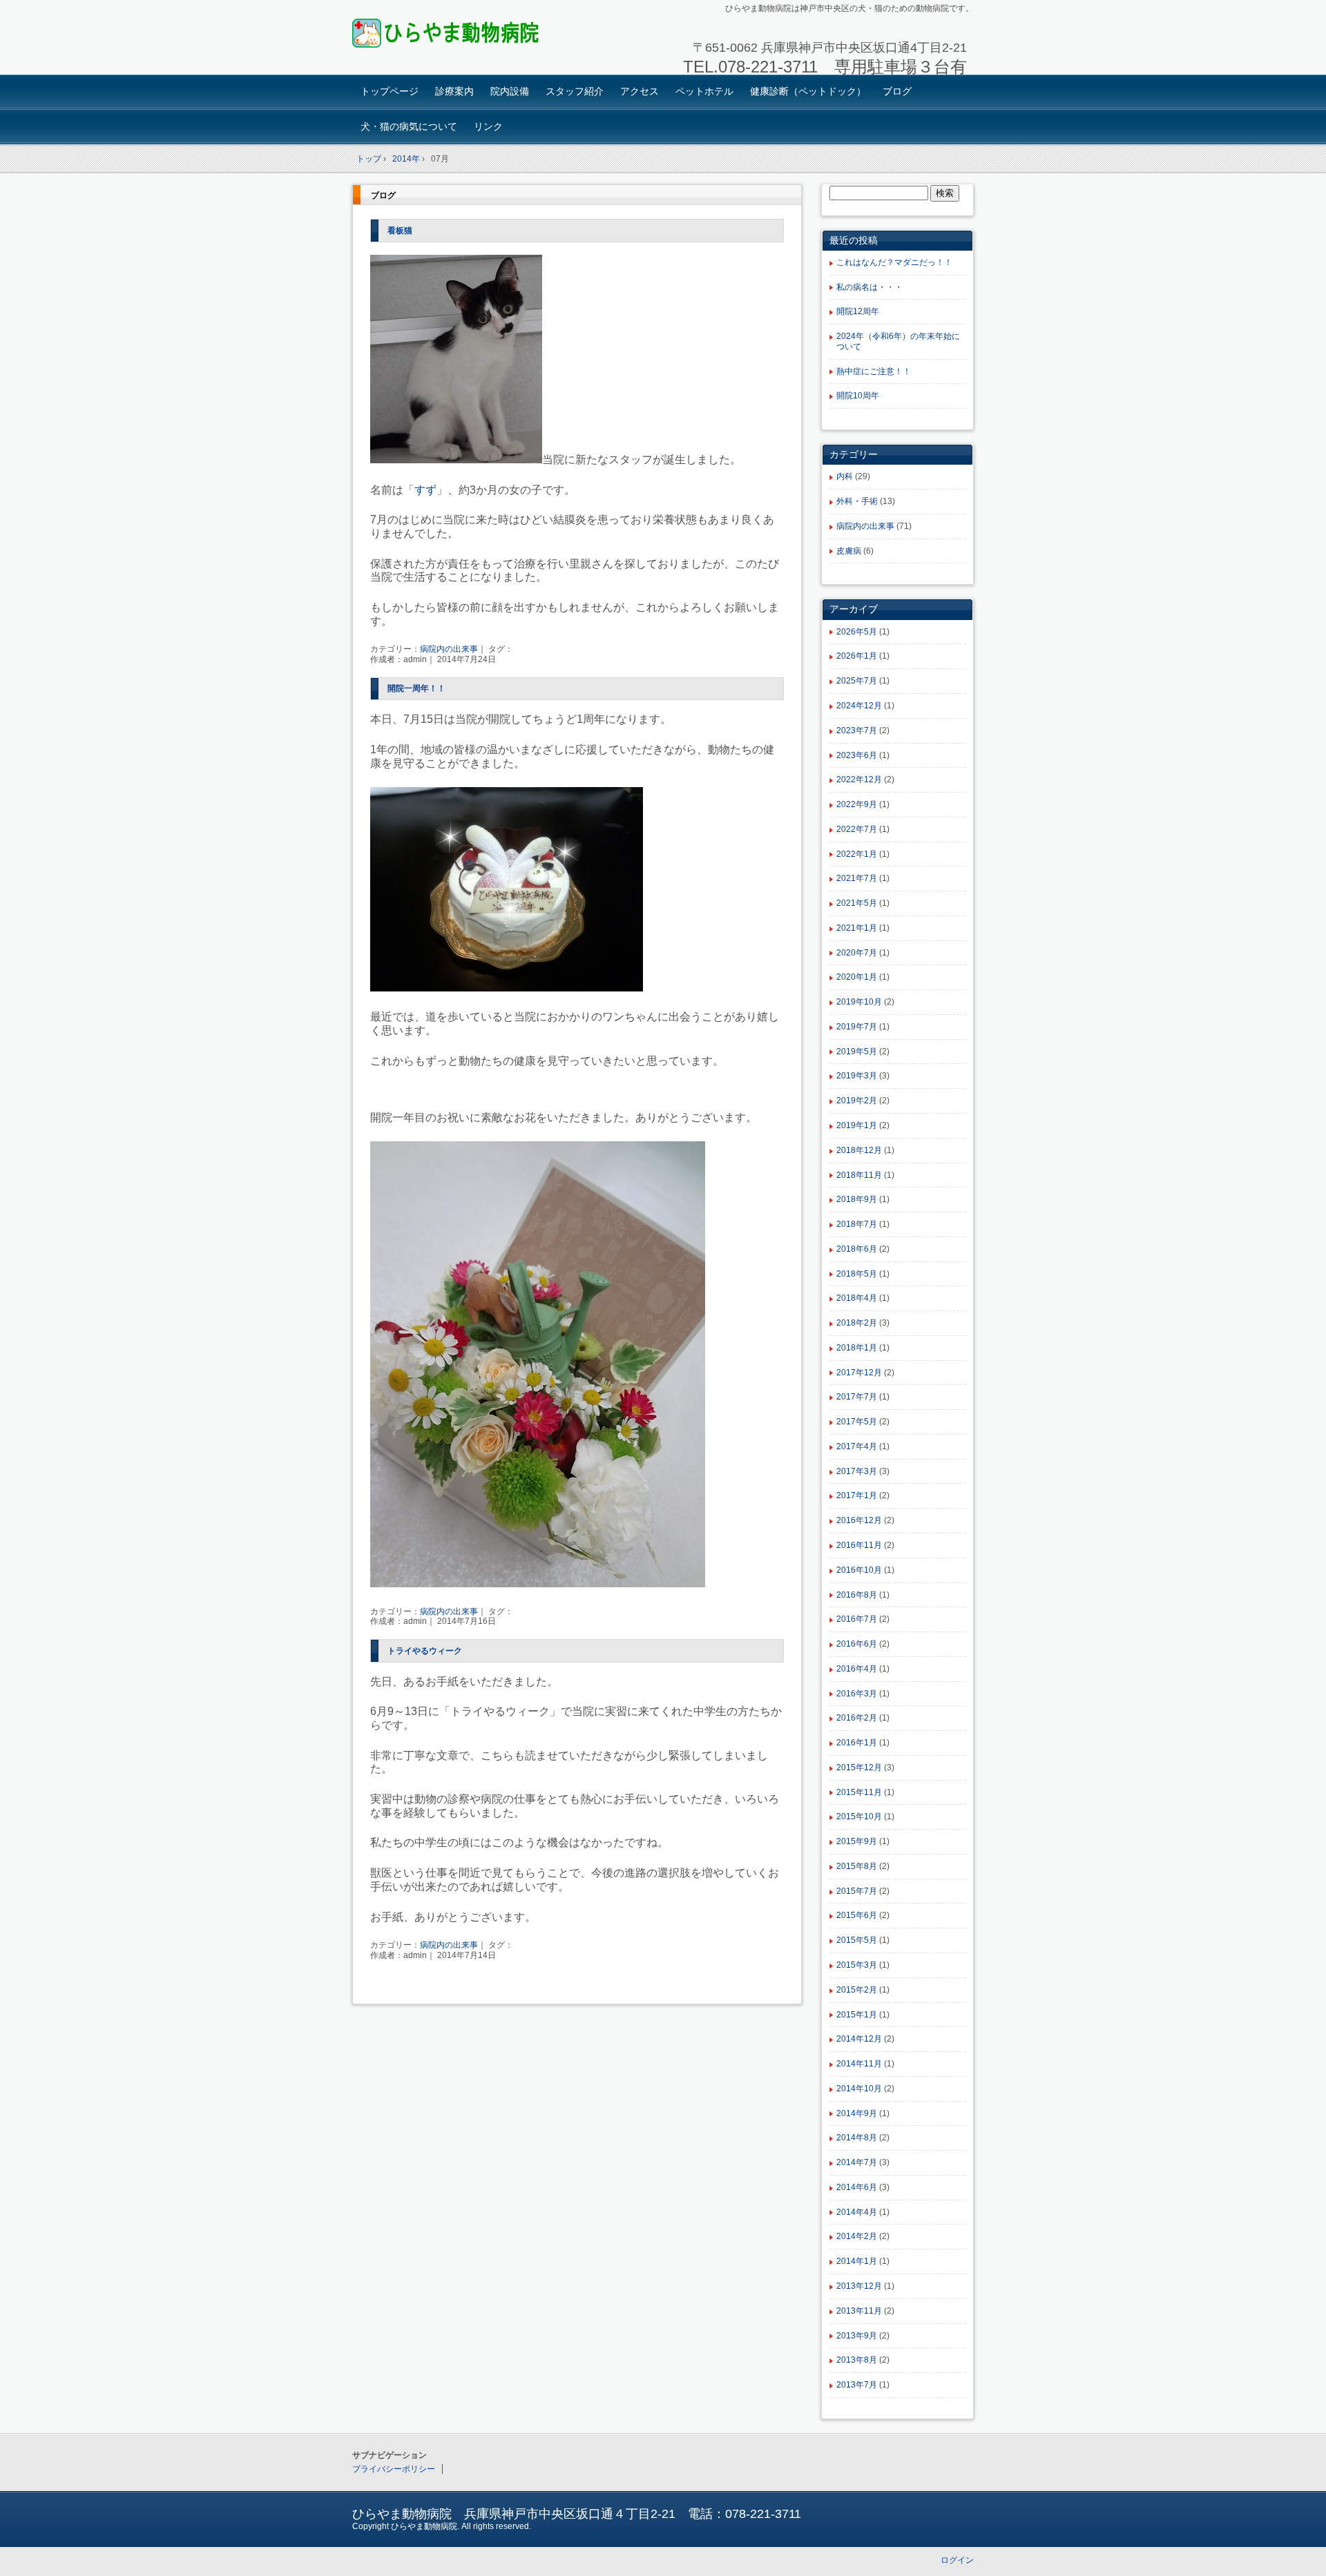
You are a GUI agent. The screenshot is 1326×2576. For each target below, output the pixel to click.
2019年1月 (857, 1125)
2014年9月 (857, 2113)
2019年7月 (857, 1027)
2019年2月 (857, 1101)
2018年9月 (857, 1199)
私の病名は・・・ (869, 287)
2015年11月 (859, 1792)
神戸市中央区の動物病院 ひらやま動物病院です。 (449, 39)
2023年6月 (857, 755)
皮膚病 (849, 551)
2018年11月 (859, 1175)
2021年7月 (857, 878)
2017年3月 (857, 1471)
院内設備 (510, 91)
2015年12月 (859, 1768)
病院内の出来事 (449, 649)
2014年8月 (857, 2138)
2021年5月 (857, 903)
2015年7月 (857, 1891)
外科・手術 (857, 501)
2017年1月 (857, 1495)
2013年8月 (857, 2360)
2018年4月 (857, 1298)
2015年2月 (857, 1990)
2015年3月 (857, 1965)
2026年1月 (857, 656)
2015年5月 (857, 1940)
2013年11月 (859, 2311)
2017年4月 (857, 1446)
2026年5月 (857, 632)
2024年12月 (859, 706)
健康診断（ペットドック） (808, 91)
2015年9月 (857, 1841)
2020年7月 (857, 953)
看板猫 (400, 231)
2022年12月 (859, 779)
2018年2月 (857, 1323)
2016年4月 (857, 1669)
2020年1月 (857, 977)
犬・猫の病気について (409, 126)
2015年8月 (857, 1866)
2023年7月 (857, 730)
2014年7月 (857, 2162)
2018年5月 (857, 1274)
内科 (845, 476)
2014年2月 (857, 2236)
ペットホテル (704, 91)
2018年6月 (857, 1249)
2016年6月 (857, 1644)
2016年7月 (857, 1619)
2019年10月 (859, 1002)
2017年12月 (859, 1373)
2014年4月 (857, 2212)
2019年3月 (857, 1076)
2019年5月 (857, 1052)
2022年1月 (857, 854)
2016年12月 (859, 1520)
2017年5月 (857, 1422)
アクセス (640, 91)
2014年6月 (857, 2187)
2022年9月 (857, 804)
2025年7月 (857, 681)
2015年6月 (857, 1915)
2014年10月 (859, 2089)
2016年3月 (857, 1694)
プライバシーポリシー (394, 2469)
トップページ (390, 91)
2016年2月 (857, 1718)
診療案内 (454, 91)
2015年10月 (859, 1817)
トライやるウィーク (425, 1651)
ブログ (897, 91)
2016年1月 (857, 1743)
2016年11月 (859, 1545)
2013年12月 (859, 2286)
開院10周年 (858, 396)
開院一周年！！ (416, 688)
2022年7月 (857, 829)
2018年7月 (857, 1224)
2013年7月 (857, 2385)
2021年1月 (857, 928)
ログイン (957, 2560)
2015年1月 (857, 2015)
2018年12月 (859, 1150)
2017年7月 (857, 1397)
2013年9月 (857, 2336)
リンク (488, 126)
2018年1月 (857, 1348)
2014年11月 (859, 2064)
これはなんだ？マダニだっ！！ (894, 262)
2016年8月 (857, 1595)
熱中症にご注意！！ (874, 371)
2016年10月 (859, 1570)
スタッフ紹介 (575, 91)
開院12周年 (858, 311)
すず (425, 490)
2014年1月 (857, 2261)
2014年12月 (859, 2039)
